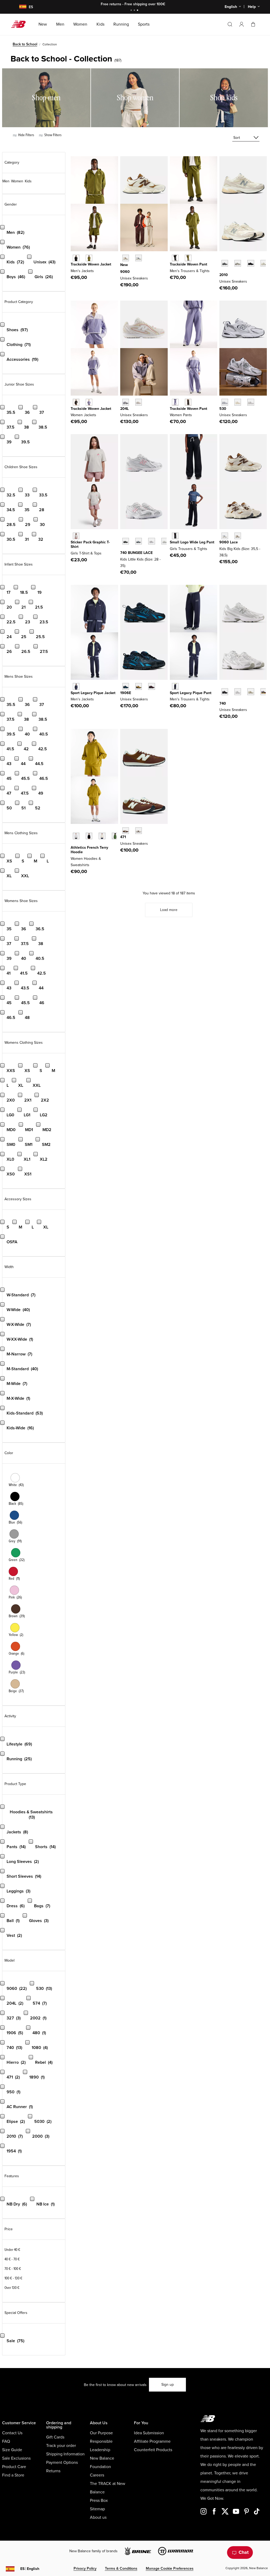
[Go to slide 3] (138, 11)
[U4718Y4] (139, 831)
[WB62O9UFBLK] (188, 402)
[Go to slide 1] (132, 11)
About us (98, 2517)
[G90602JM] (225, 536)
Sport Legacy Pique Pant (191, 693)
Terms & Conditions (121, 2568)
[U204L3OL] (126, 402)
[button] (242, 24)
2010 (224, 275)
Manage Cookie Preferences (170, 2568)
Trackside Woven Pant (189, 264)
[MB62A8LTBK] (175, 258)
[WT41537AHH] (76, 836)
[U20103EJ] (225, 263)
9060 (125, 272)
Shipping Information (65, 2454)
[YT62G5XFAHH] (76, 536)
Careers (97, 2475)
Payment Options (62, 2463)
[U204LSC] (139, 402)
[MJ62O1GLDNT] (76, 686)
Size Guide (12, 2450)
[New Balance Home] (20, 24)
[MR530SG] (225, 402)
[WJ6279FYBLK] (76, 402)
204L (124, 409)
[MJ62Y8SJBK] (76, 258)
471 (123, 837)
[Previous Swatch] (222, 257)
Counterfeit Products (153, 2450)
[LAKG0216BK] (175, 536)
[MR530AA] (238, 402)
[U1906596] (139, 686)
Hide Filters (26, 135)
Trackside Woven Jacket (91, 264)
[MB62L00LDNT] (175, 686)
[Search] (230, 24)
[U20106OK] (238, 263)
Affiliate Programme (152, 2441)
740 (223, 703)
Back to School (25, 44)
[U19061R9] (151, 686)
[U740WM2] (238, 692)
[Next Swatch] (222, 271)
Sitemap (97, 2509)
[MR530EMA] (251, 402)
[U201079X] (264, 263)
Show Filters (52, 135)
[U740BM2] (225, 692)
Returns (53, 2471)
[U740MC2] (264, 692)
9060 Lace (229, 542)
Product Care (14, 2467)
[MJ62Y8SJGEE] (89, 258)
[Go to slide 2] (135, 11)
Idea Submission (149, 2433)
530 (223, 409)
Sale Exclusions (16, 2458)
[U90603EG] (126, 258)
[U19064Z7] (126, 686)
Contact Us (12, 2433)
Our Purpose (101, 2433)
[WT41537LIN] (102, 836)
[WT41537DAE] (115, 836)
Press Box (99, 2501)
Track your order (61, 2446)
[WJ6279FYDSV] (89, 402)
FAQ (6, 2441)
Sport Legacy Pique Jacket (93, 693)
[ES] (20, 7)
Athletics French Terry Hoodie (89, 850)
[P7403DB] (151, 541)
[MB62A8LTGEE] (188, 258)
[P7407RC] (165, 541)
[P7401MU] (126, 541)
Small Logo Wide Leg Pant (192, 542)
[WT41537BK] (89, 836)
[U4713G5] (126, 831)
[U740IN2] (251, 692)
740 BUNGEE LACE (136, 553)
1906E (126, 693)
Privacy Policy (85, 2568)
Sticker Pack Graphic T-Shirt (90, 544)
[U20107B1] (251, 263)
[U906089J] (139, 258)
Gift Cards (55, 2437)
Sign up (168, 2385)
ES (30, 2569)
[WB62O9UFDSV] (175, 402)
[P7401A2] (139, 541)
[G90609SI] (238, 536)
